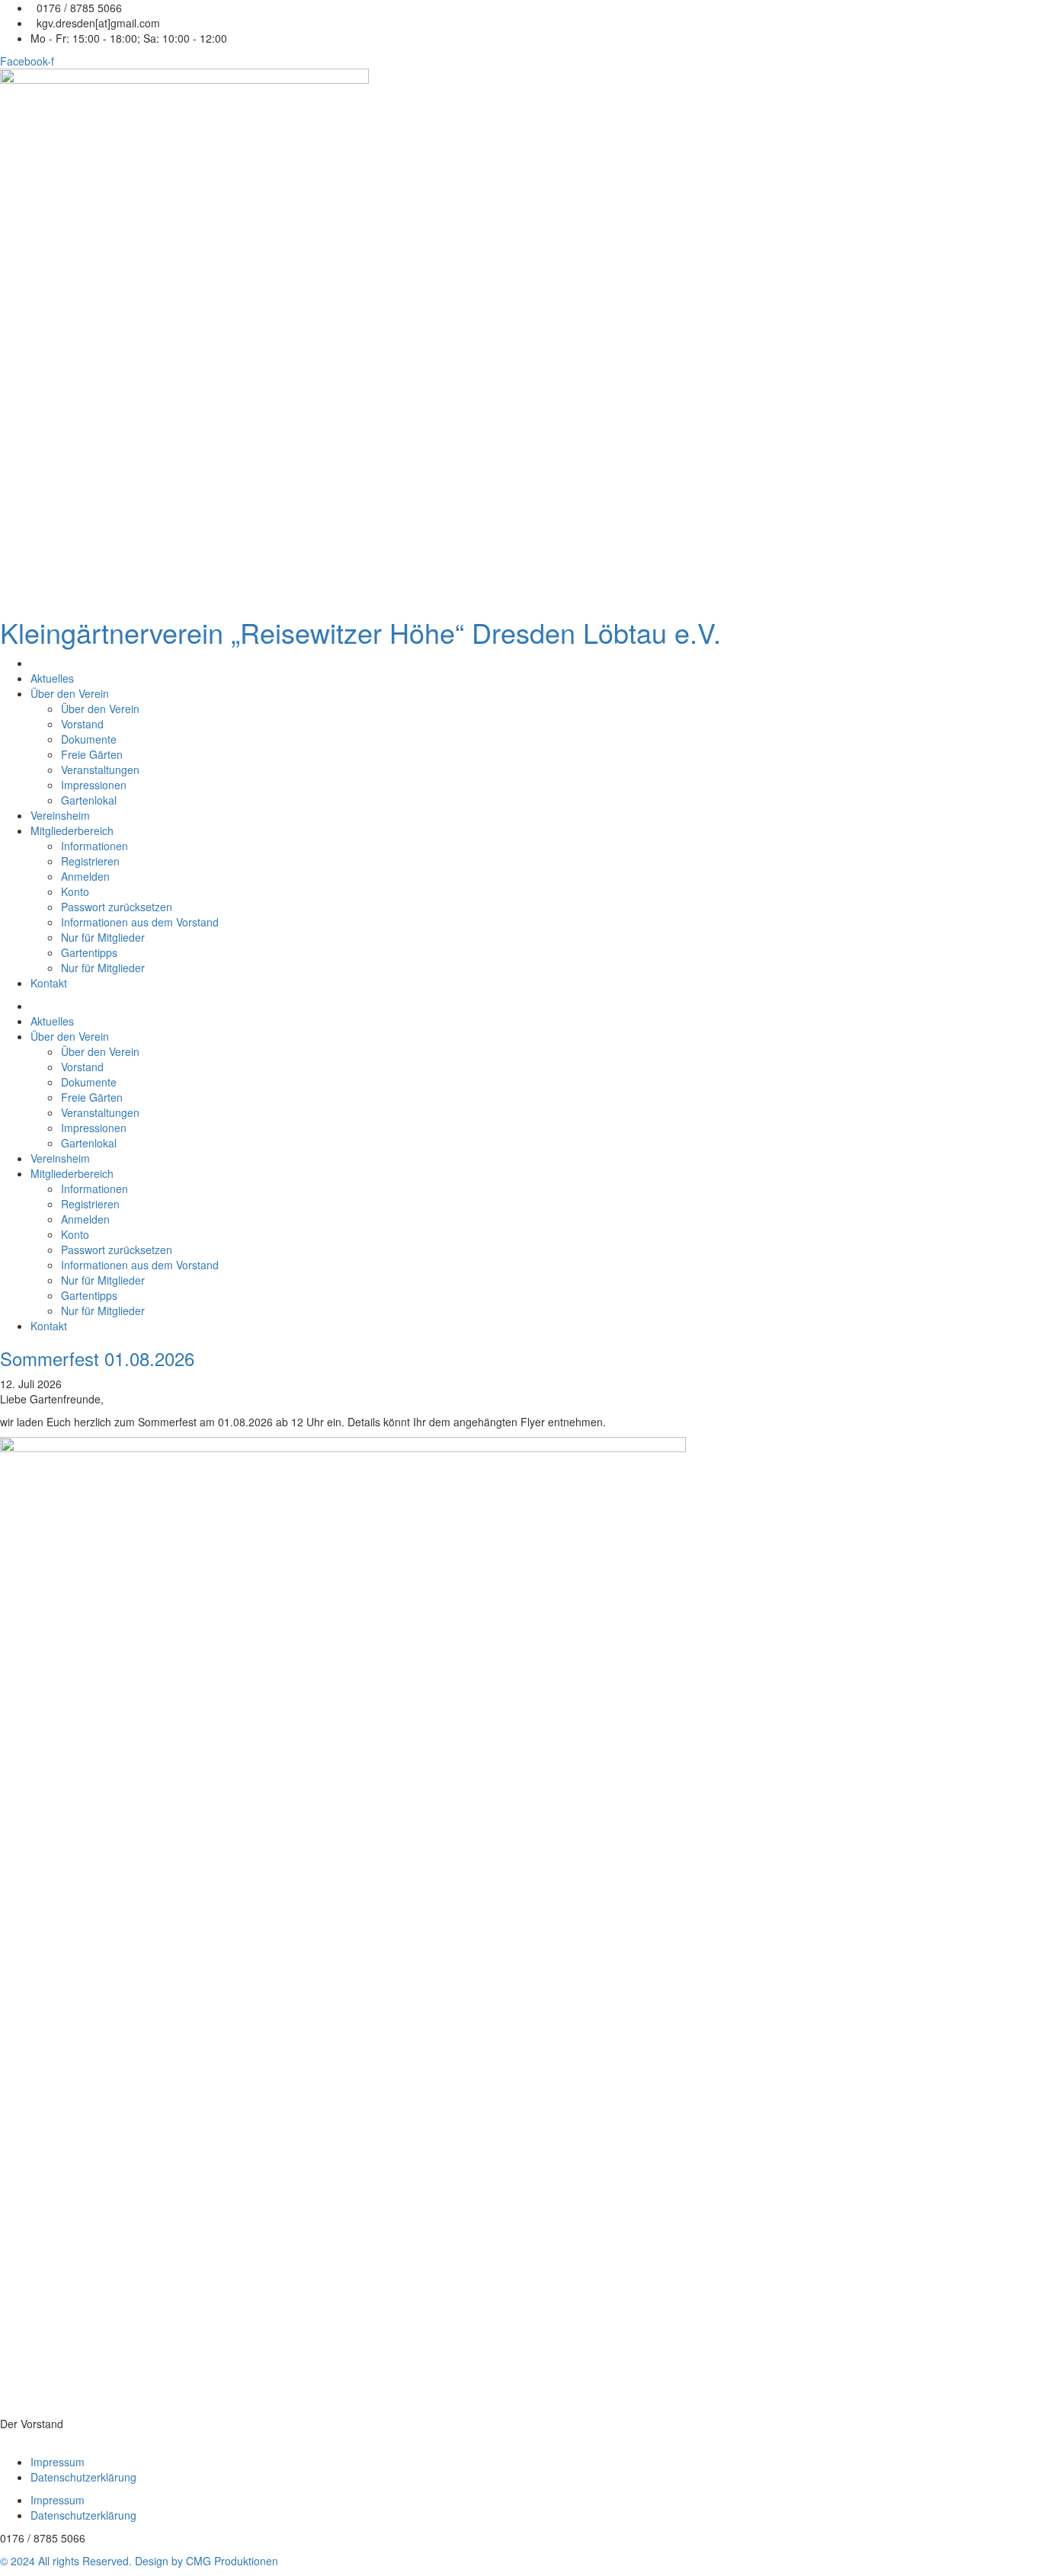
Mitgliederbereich (72, 830)
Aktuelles (52, 678)
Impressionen (94, 785)
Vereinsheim (60, 815)
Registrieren (90, 861)
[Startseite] (32, 663)
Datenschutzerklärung (83, 2477)
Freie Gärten (92, 754)
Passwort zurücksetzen (117, 907)
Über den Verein (70, 693)
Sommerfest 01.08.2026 (97, 1358)
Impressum (58, 2462)
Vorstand (82, 724)
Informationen (94, 846)
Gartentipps (89, 952)
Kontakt (49, 983)
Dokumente (89, 739)
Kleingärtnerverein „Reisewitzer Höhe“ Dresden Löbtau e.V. (360, 632)
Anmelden (85, 876)
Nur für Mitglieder (103, 937)
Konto (75, 891)
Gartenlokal (89, 800)
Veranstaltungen (100, 770)
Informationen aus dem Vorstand (140, 922)
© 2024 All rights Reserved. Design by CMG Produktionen (139, 2561)
